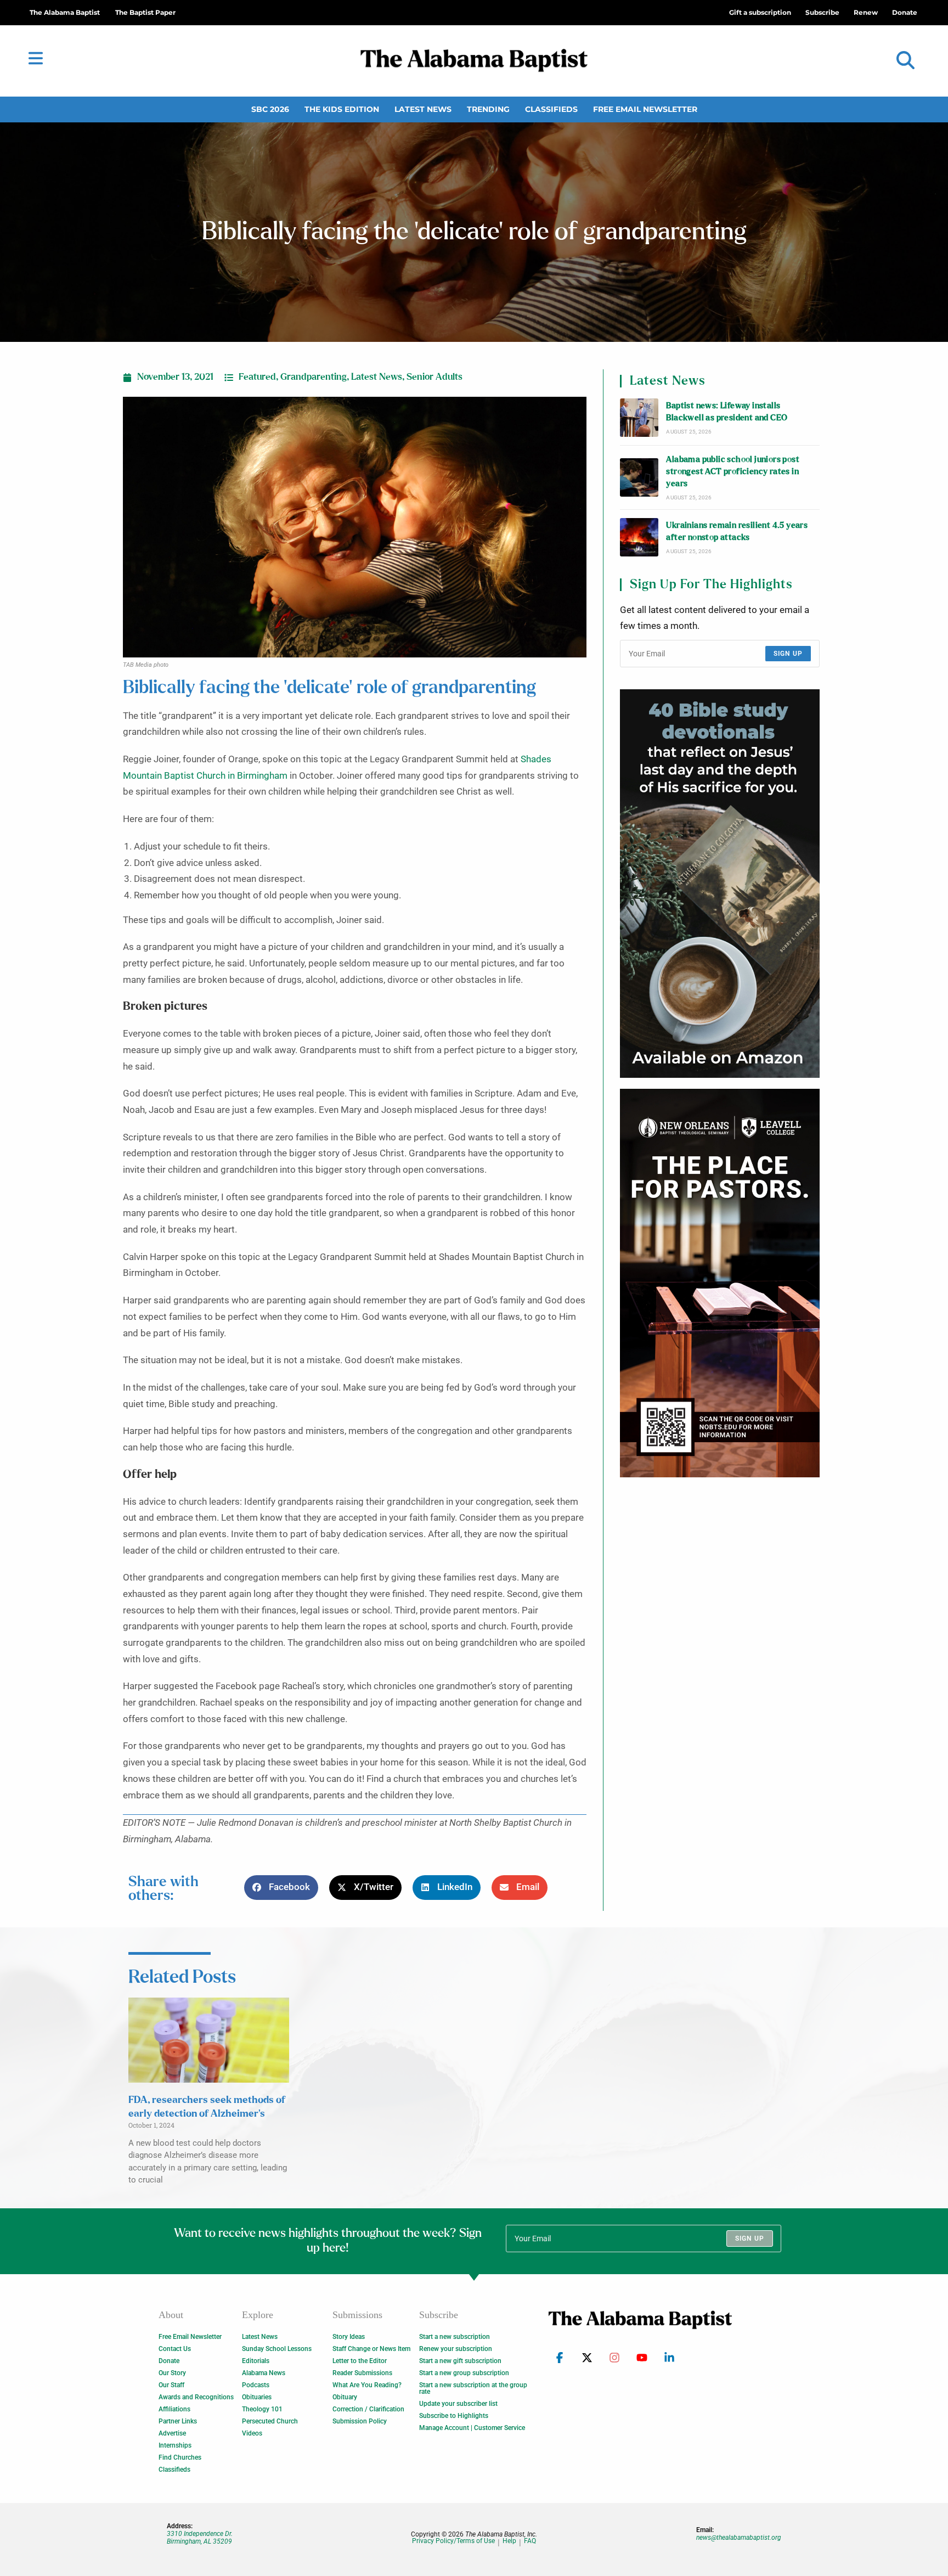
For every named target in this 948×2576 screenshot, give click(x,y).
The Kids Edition (342, 109)
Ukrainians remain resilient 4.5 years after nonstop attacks (737, 531)
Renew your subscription (456, 2349)
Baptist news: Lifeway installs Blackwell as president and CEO (727, 412)
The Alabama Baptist (65, 12)
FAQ (530, 2541)
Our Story (172, 2373)
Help (509, 2541)
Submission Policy (360, 2421)
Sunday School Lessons (277, 2349)
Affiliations (174, 2409)
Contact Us (175, 2349)
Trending (488, 109)
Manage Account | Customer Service (472, 2428)
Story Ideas (349, 2337)
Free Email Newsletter (645, 109)
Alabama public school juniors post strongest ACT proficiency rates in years (733, 472)
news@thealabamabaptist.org (739, 2538)
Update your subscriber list (458, 2404)
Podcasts (256, 2385)
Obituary (345, 2397)
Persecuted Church (270, 2421)
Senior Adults (435, 377)
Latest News (423, 109)
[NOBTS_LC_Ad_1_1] (720, 1283)
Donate (169, 2361)
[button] (905, 61)
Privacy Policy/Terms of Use (453, 2541)
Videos (252, 2433)
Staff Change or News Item (371, 2349)
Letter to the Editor (360, 2361)
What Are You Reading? (367, 2385)
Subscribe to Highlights (454, 2416)
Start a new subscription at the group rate (473, 2388)
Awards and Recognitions (196, 2397)
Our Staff (171, 2385)
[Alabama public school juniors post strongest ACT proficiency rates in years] (639, 477)
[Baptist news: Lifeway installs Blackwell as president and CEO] (639, 418)
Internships (175, 2445)
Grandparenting (314, 377)
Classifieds (551, 109)
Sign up (788, 654)
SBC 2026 (270, 109)
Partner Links (178, 2421)
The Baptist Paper (145, 12)
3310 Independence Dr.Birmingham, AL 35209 (200, 2538)
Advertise (172, 2433)
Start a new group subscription (464, 2373)
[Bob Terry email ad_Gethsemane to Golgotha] (720, 884)
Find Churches (180, 2457)
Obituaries (257, 2397)
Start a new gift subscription (460, 2361)
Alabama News (264, 2373)
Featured (257, 377)
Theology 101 (262, 2409)
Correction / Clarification (368, 2409)
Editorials (256, 2361)
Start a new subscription (455, 2337)
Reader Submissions (362, 2373)
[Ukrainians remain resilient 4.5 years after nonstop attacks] (639, 537)
